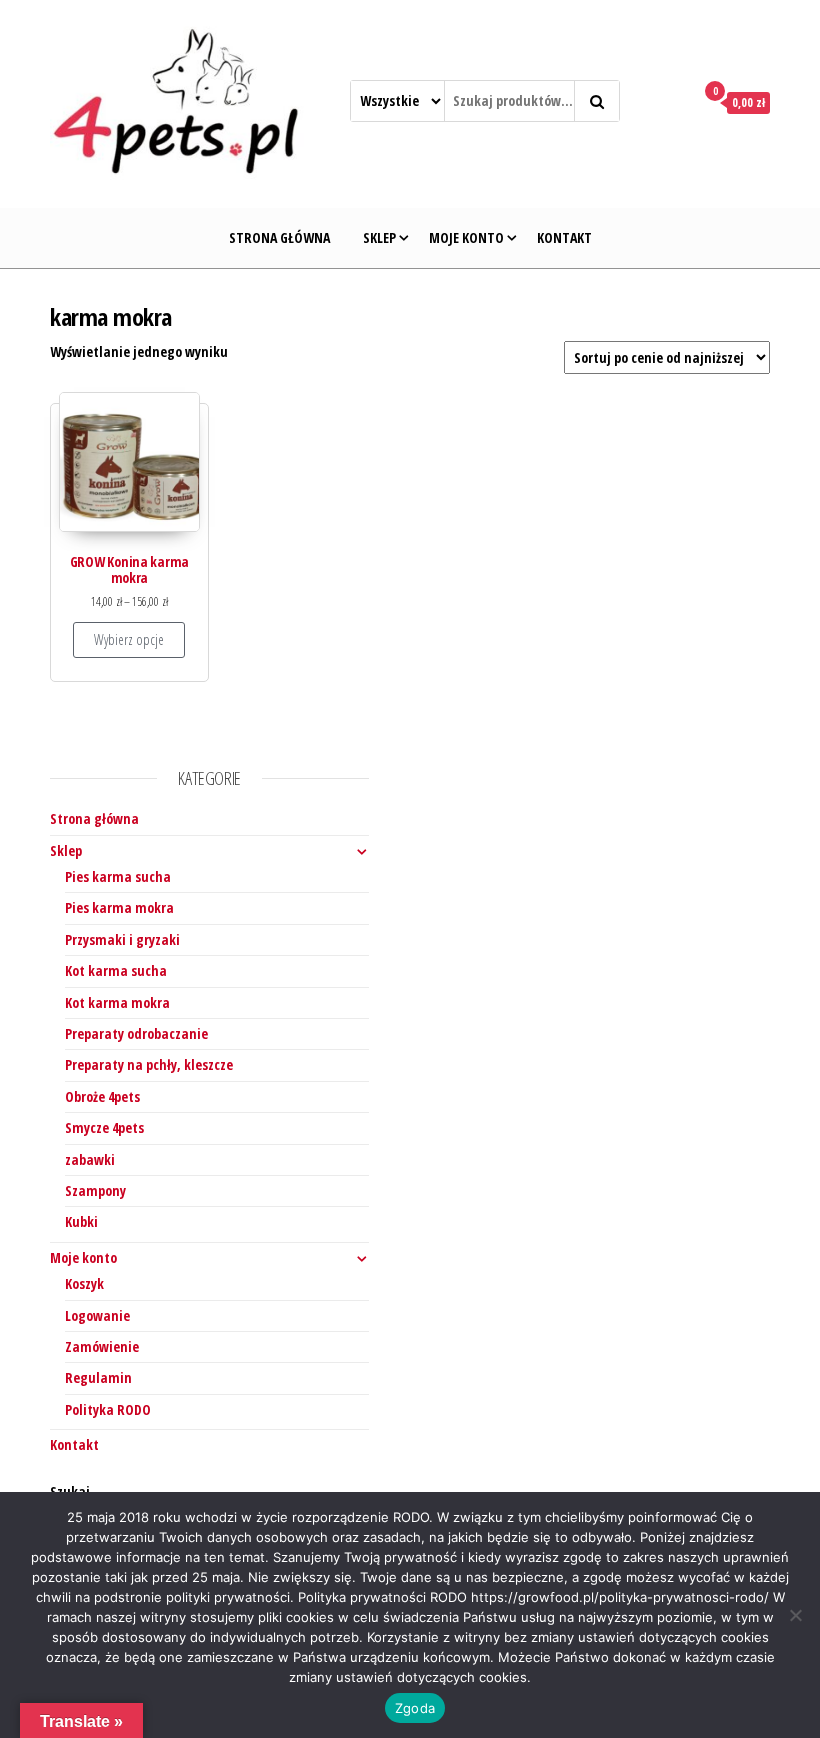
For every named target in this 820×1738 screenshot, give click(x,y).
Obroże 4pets (102, 1096)
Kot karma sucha (116, 970)
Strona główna (279, 237)
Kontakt (564, 237)
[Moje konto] (666, 102)
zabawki (90, 1159)
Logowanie (97, 1315)
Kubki (81, 1221)
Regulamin (98, 1377)
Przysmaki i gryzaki (122, 939)
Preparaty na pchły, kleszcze (149, 1064)
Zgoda (415, 1708)
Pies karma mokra (119, 907)
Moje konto (466, 237)
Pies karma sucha (118, 876)
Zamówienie (102, 1346)
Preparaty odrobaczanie (136, 1033)
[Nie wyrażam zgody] (795, 1615)
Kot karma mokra (117, 1002)
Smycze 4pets (104, 1127)
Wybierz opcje (129, 639)
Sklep (379, 237)
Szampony (95, 1190)
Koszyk (84, 1283)
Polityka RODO (108, 1409)
